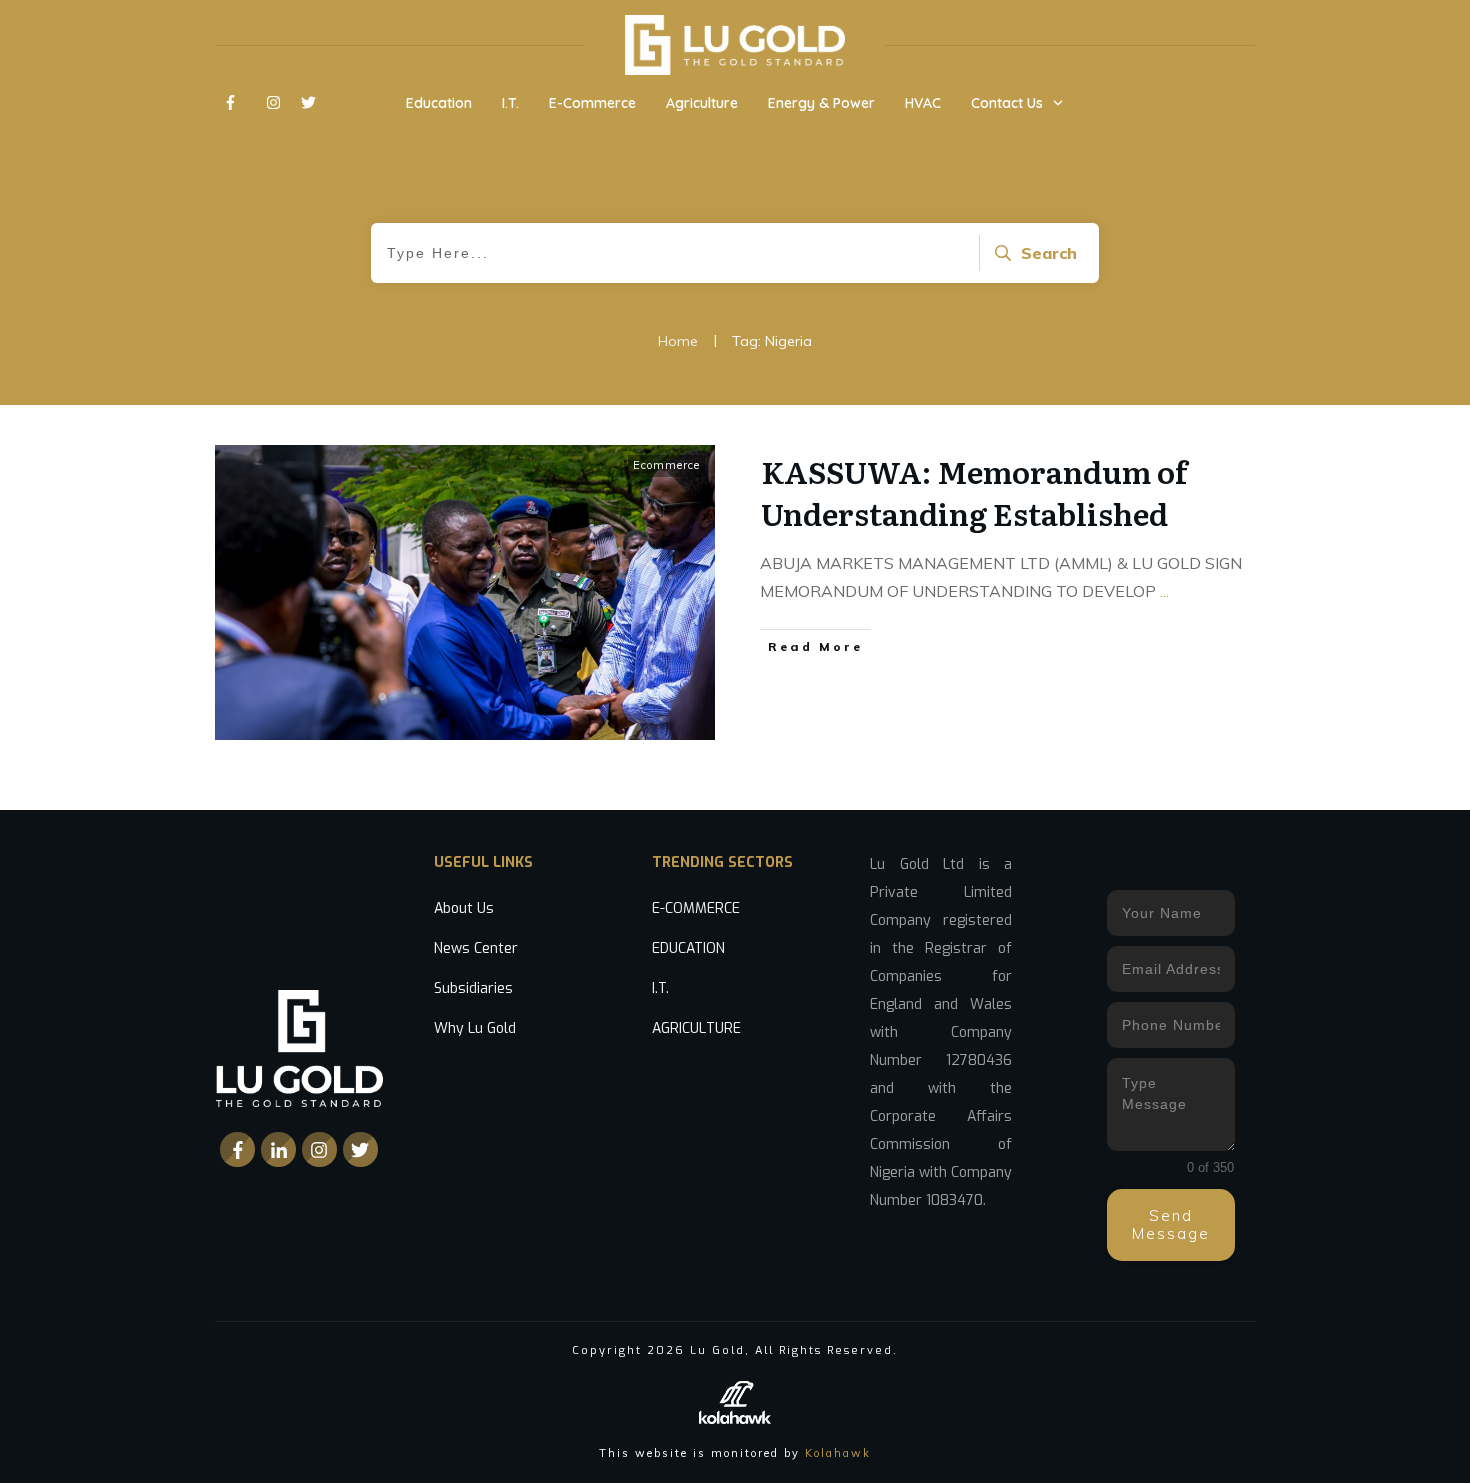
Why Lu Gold (475, 1028)
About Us (464, 908)
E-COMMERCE (696, 908)
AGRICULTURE (696, 1028)
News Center (476, 948)
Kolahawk (838, 1453)
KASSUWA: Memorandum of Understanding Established (974, 492)
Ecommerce (666, 465)
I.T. (660, 988)
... (1164, 591)
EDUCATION (688, 948)
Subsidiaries (473, 988)
